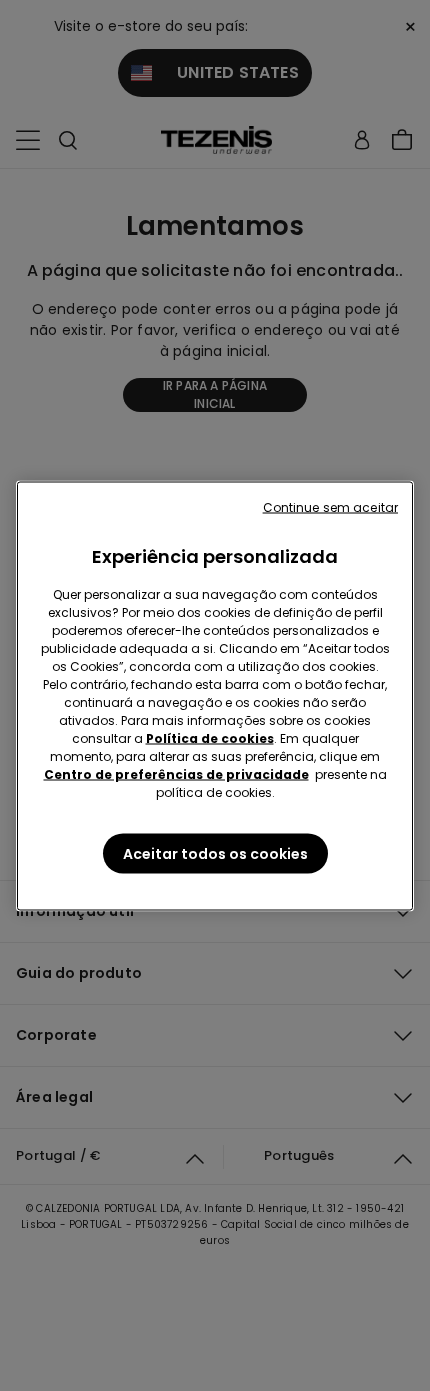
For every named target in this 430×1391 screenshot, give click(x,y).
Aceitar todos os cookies (215, 853)
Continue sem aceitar (330, 506)
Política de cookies (210, 737)
